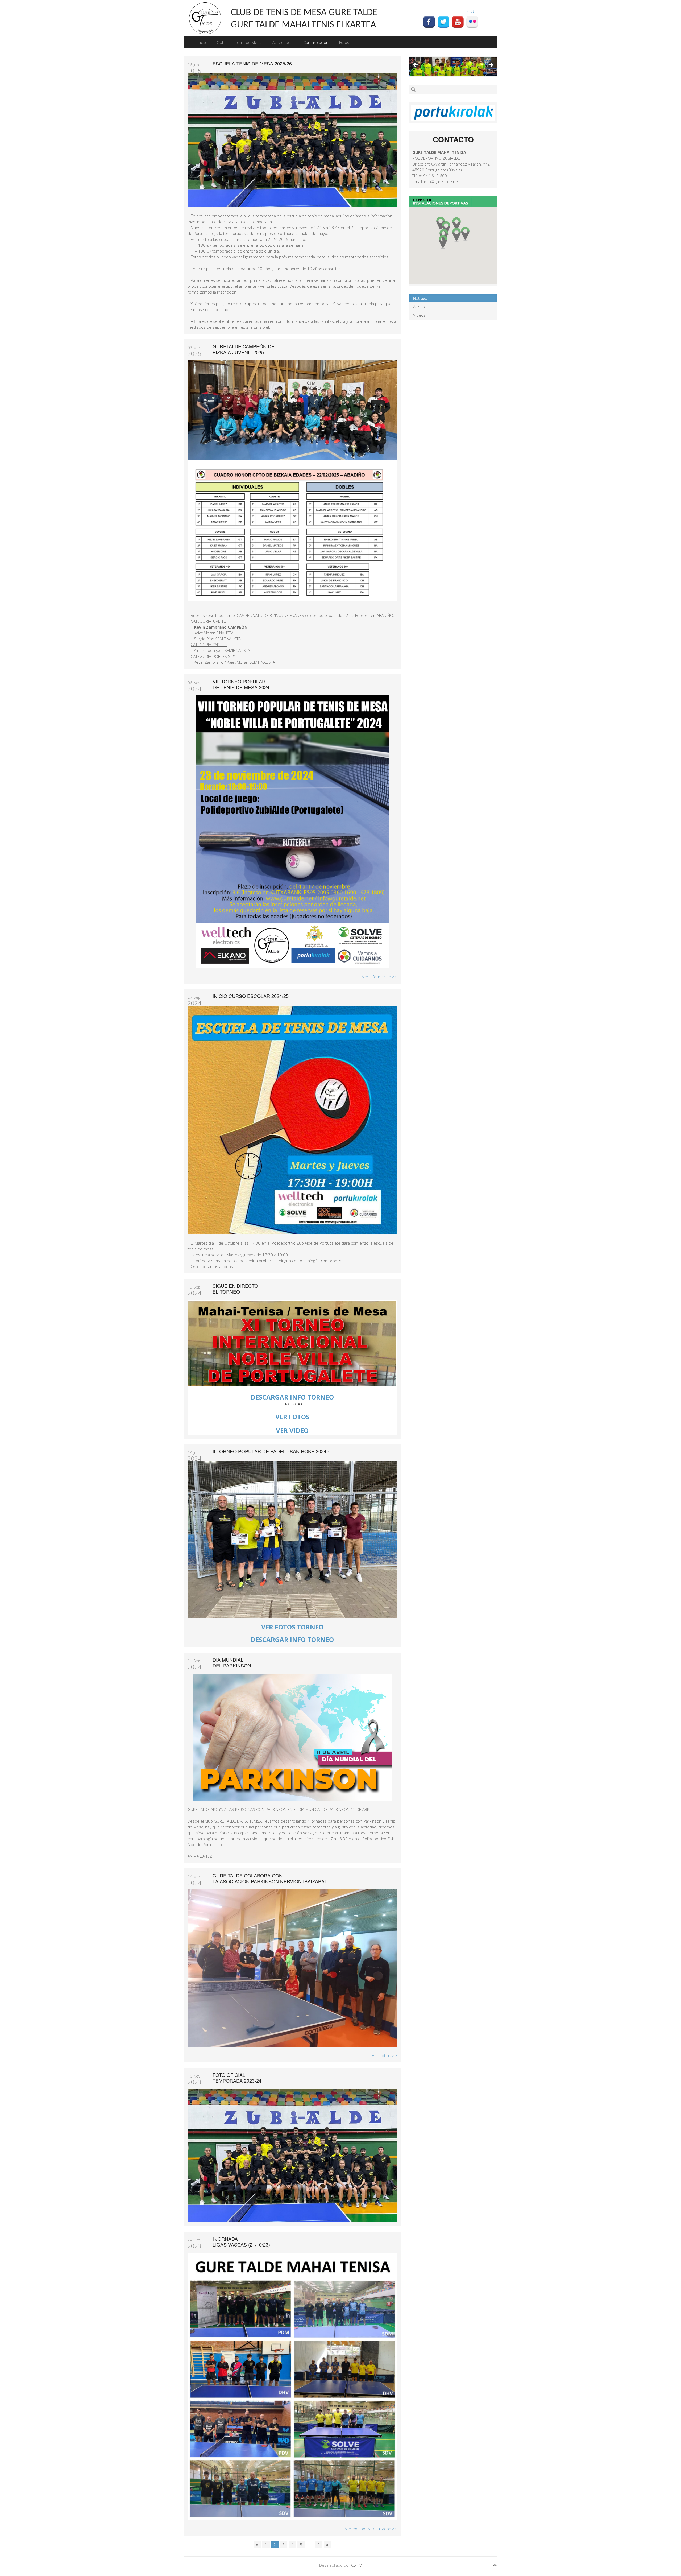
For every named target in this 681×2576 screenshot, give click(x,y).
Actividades (282, 42)
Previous (416, 65)
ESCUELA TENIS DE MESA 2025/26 (252, 63)
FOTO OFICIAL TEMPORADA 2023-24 (237, 2078)
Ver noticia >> (384, 2055)
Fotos (344, 42)
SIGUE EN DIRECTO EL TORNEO (235, 1289)
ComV (356, 2565)
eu (471, 11)
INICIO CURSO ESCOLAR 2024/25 (251, 996)
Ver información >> (379, 977)
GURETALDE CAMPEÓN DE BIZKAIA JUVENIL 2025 (244, 349)
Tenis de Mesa (248, 42)
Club (221, 42)
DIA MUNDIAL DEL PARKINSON (232, 1662)
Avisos (419, 307)
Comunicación (316, 42)
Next (491, 65)
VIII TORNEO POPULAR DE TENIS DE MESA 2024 (241, 684)
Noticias (420, 298)
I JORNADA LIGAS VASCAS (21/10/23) (241, 2241)
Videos (419, 315)
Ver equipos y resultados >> (371, 2529)
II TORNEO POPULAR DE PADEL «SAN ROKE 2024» (271, 1451)
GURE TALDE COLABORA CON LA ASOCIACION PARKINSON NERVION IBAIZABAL (270, 1878)
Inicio (201, 42)
